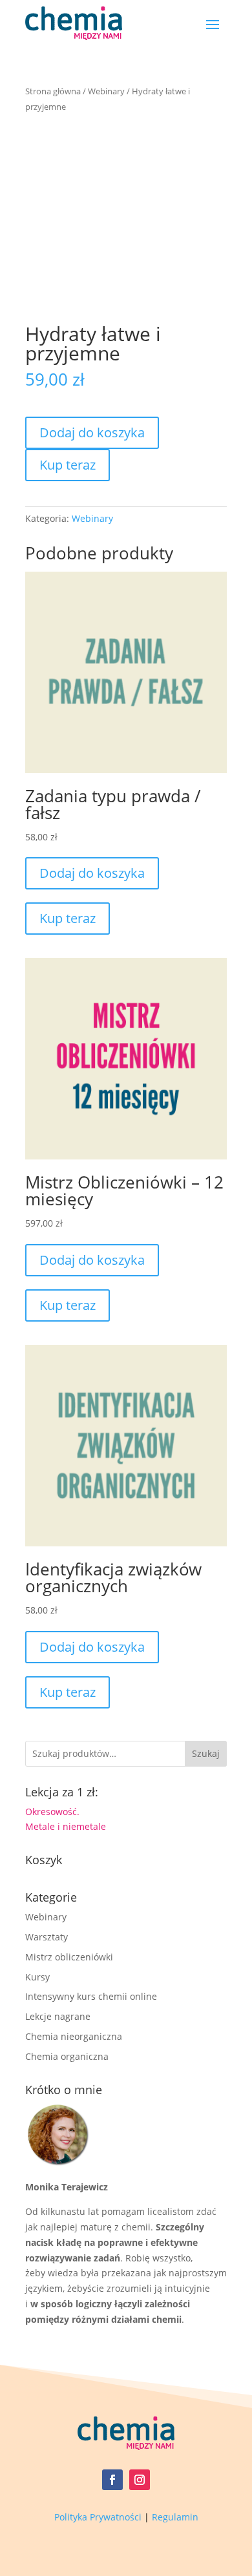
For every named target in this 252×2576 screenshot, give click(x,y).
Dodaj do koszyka (92, 432)
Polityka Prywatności (98, 2517)
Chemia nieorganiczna (74, 2036)
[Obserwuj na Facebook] (112, 2480)
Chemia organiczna (67, 2056)
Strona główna (53, 91)
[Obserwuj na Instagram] (140, 2480)
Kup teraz (68, 465)
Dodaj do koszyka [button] (92, 873)
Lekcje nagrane (58, 2016)
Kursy (37, 1977)
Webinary (106, 91)
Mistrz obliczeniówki (69, 1957)
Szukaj (206, 1753)
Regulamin (175, 2517)
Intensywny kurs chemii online (91, 1996)
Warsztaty (47, 1937)
